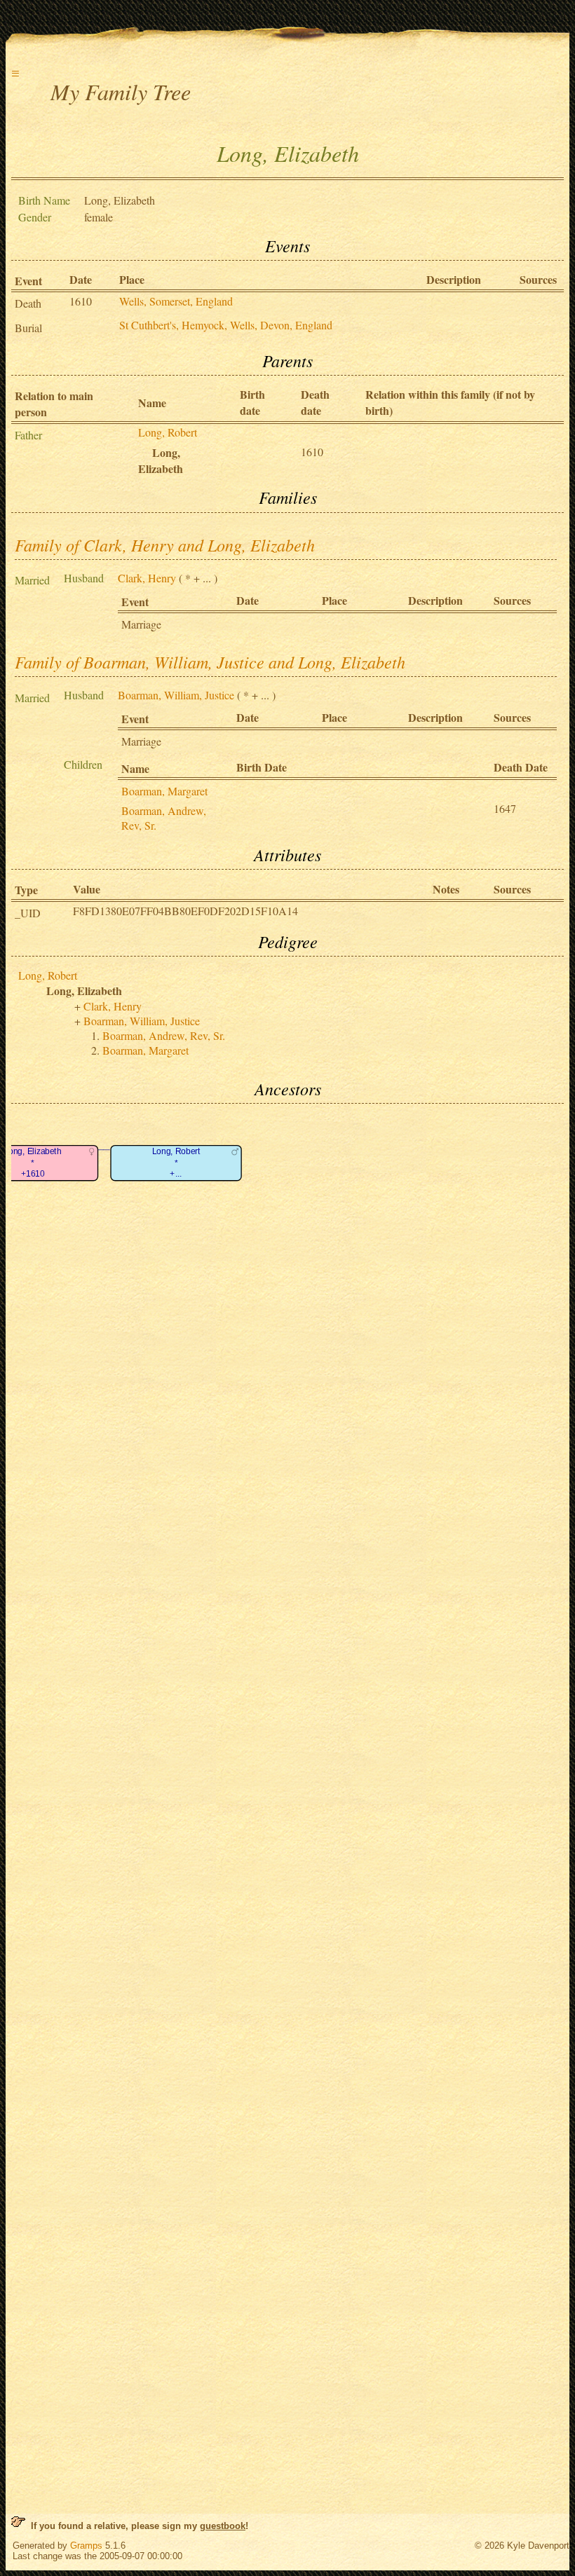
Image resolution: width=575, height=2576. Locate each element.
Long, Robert (168, 432)
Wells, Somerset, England (176, 301)
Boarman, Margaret (164, 791)
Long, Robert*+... (176, 1163)
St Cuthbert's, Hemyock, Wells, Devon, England (226, 325)
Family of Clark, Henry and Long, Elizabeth (165, 544)
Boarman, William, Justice (176, 695)
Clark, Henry (147, 578)
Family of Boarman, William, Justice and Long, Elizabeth (210, 662)
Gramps (86, 2546)
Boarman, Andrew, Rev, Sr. (164, 1035)
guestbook (223, 2526)
